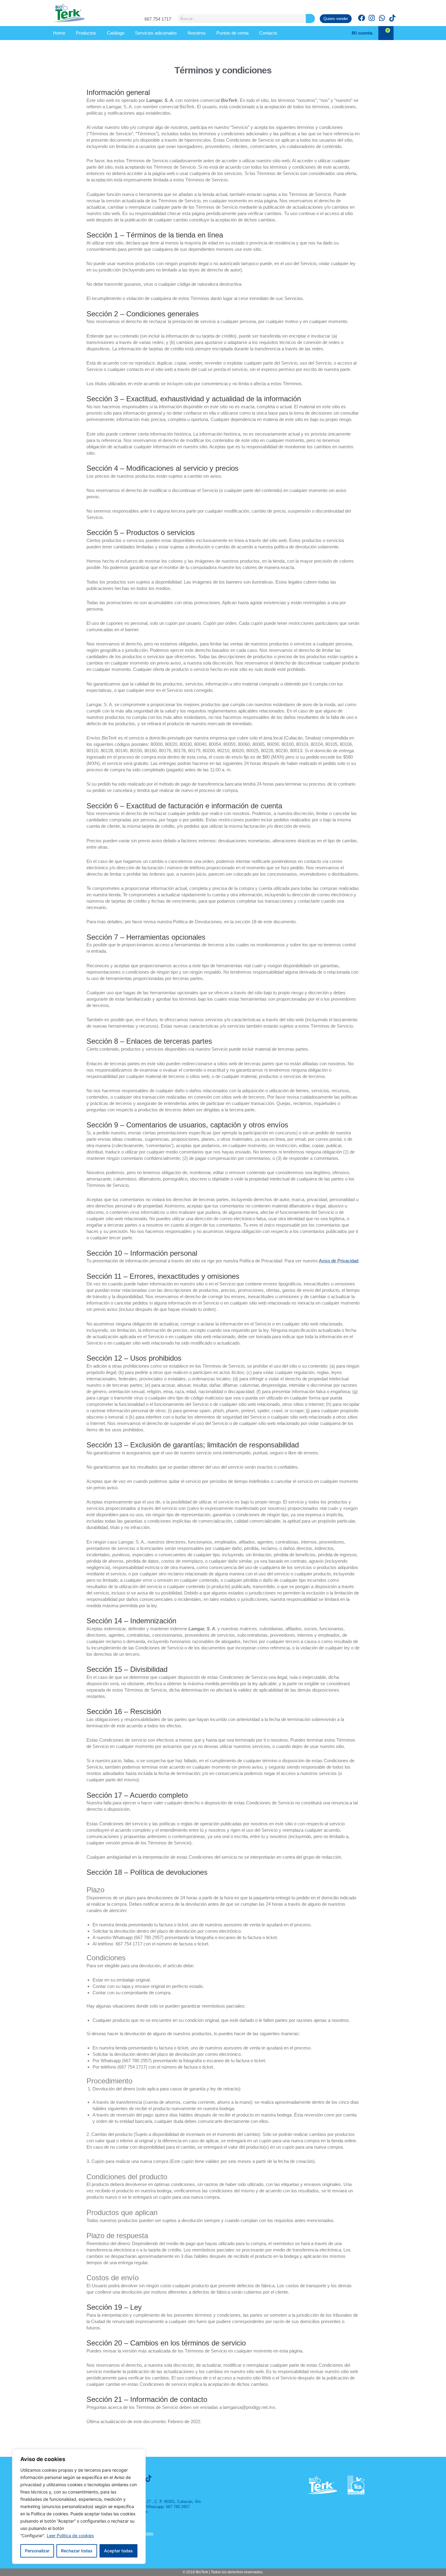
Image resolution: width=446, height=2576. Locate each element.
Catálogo (116, 33)
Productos (86, 33)
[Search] (310, 19)
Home (59, 33)
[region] (79, 2507)
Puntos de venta (232, 33)
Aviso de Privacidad (339, 1261)
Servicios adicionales (156, 33)
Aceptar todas (118, 2551)
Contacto (268, 33)
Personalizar (37, 2551)
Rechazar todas (77, 2551)
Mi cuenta (362, 33)
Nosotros (197, 33)
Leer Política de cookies (70, 2536)
